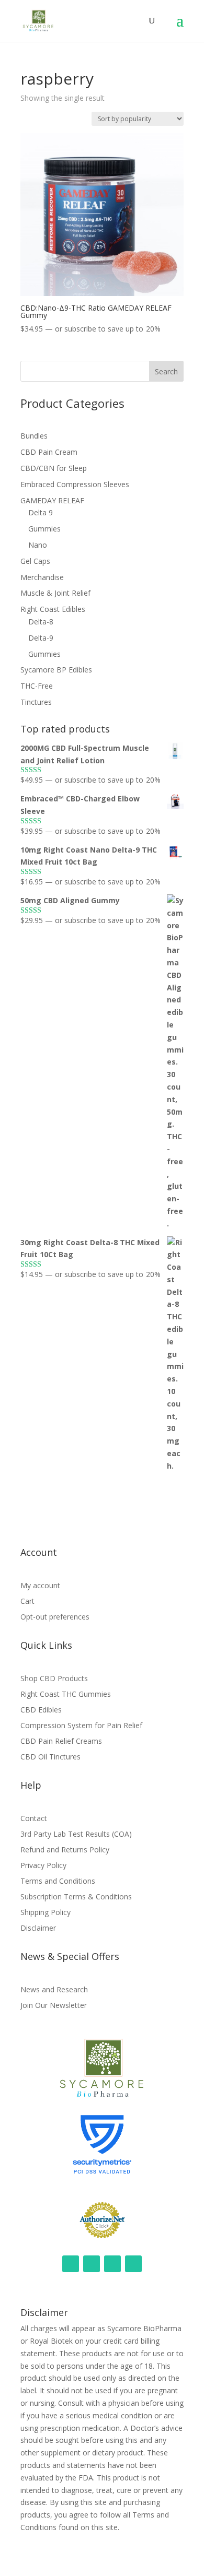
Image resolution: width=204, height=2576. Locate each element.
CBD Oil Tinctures (50, 1757)
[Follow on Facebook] (92, 2264)
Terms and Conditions (58, 1882)
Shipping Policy (46, 1913)
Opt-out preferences (55, 1617)
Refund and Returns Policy (65, 1850)
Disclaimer (38, 1929)
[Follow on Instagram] (71, 2264)
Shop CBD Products (54, 1679)
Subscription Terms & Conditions (76, 1897)
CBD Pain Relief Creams (61, 1742)
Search (166, 371)
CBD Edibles (41, 1710)
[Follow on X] (133, 2264)
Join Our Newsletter (54, 2006)
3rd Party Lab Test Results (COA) (76, 1835)
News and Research (54, 1990)
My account (40, 1586)
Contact (34, 1819)
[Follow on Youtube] (112, 2264)
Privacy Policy (43, 1866)
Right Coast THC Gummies (66, 1695)
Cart (27, 1602)
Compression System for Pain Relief (81, 1726)
